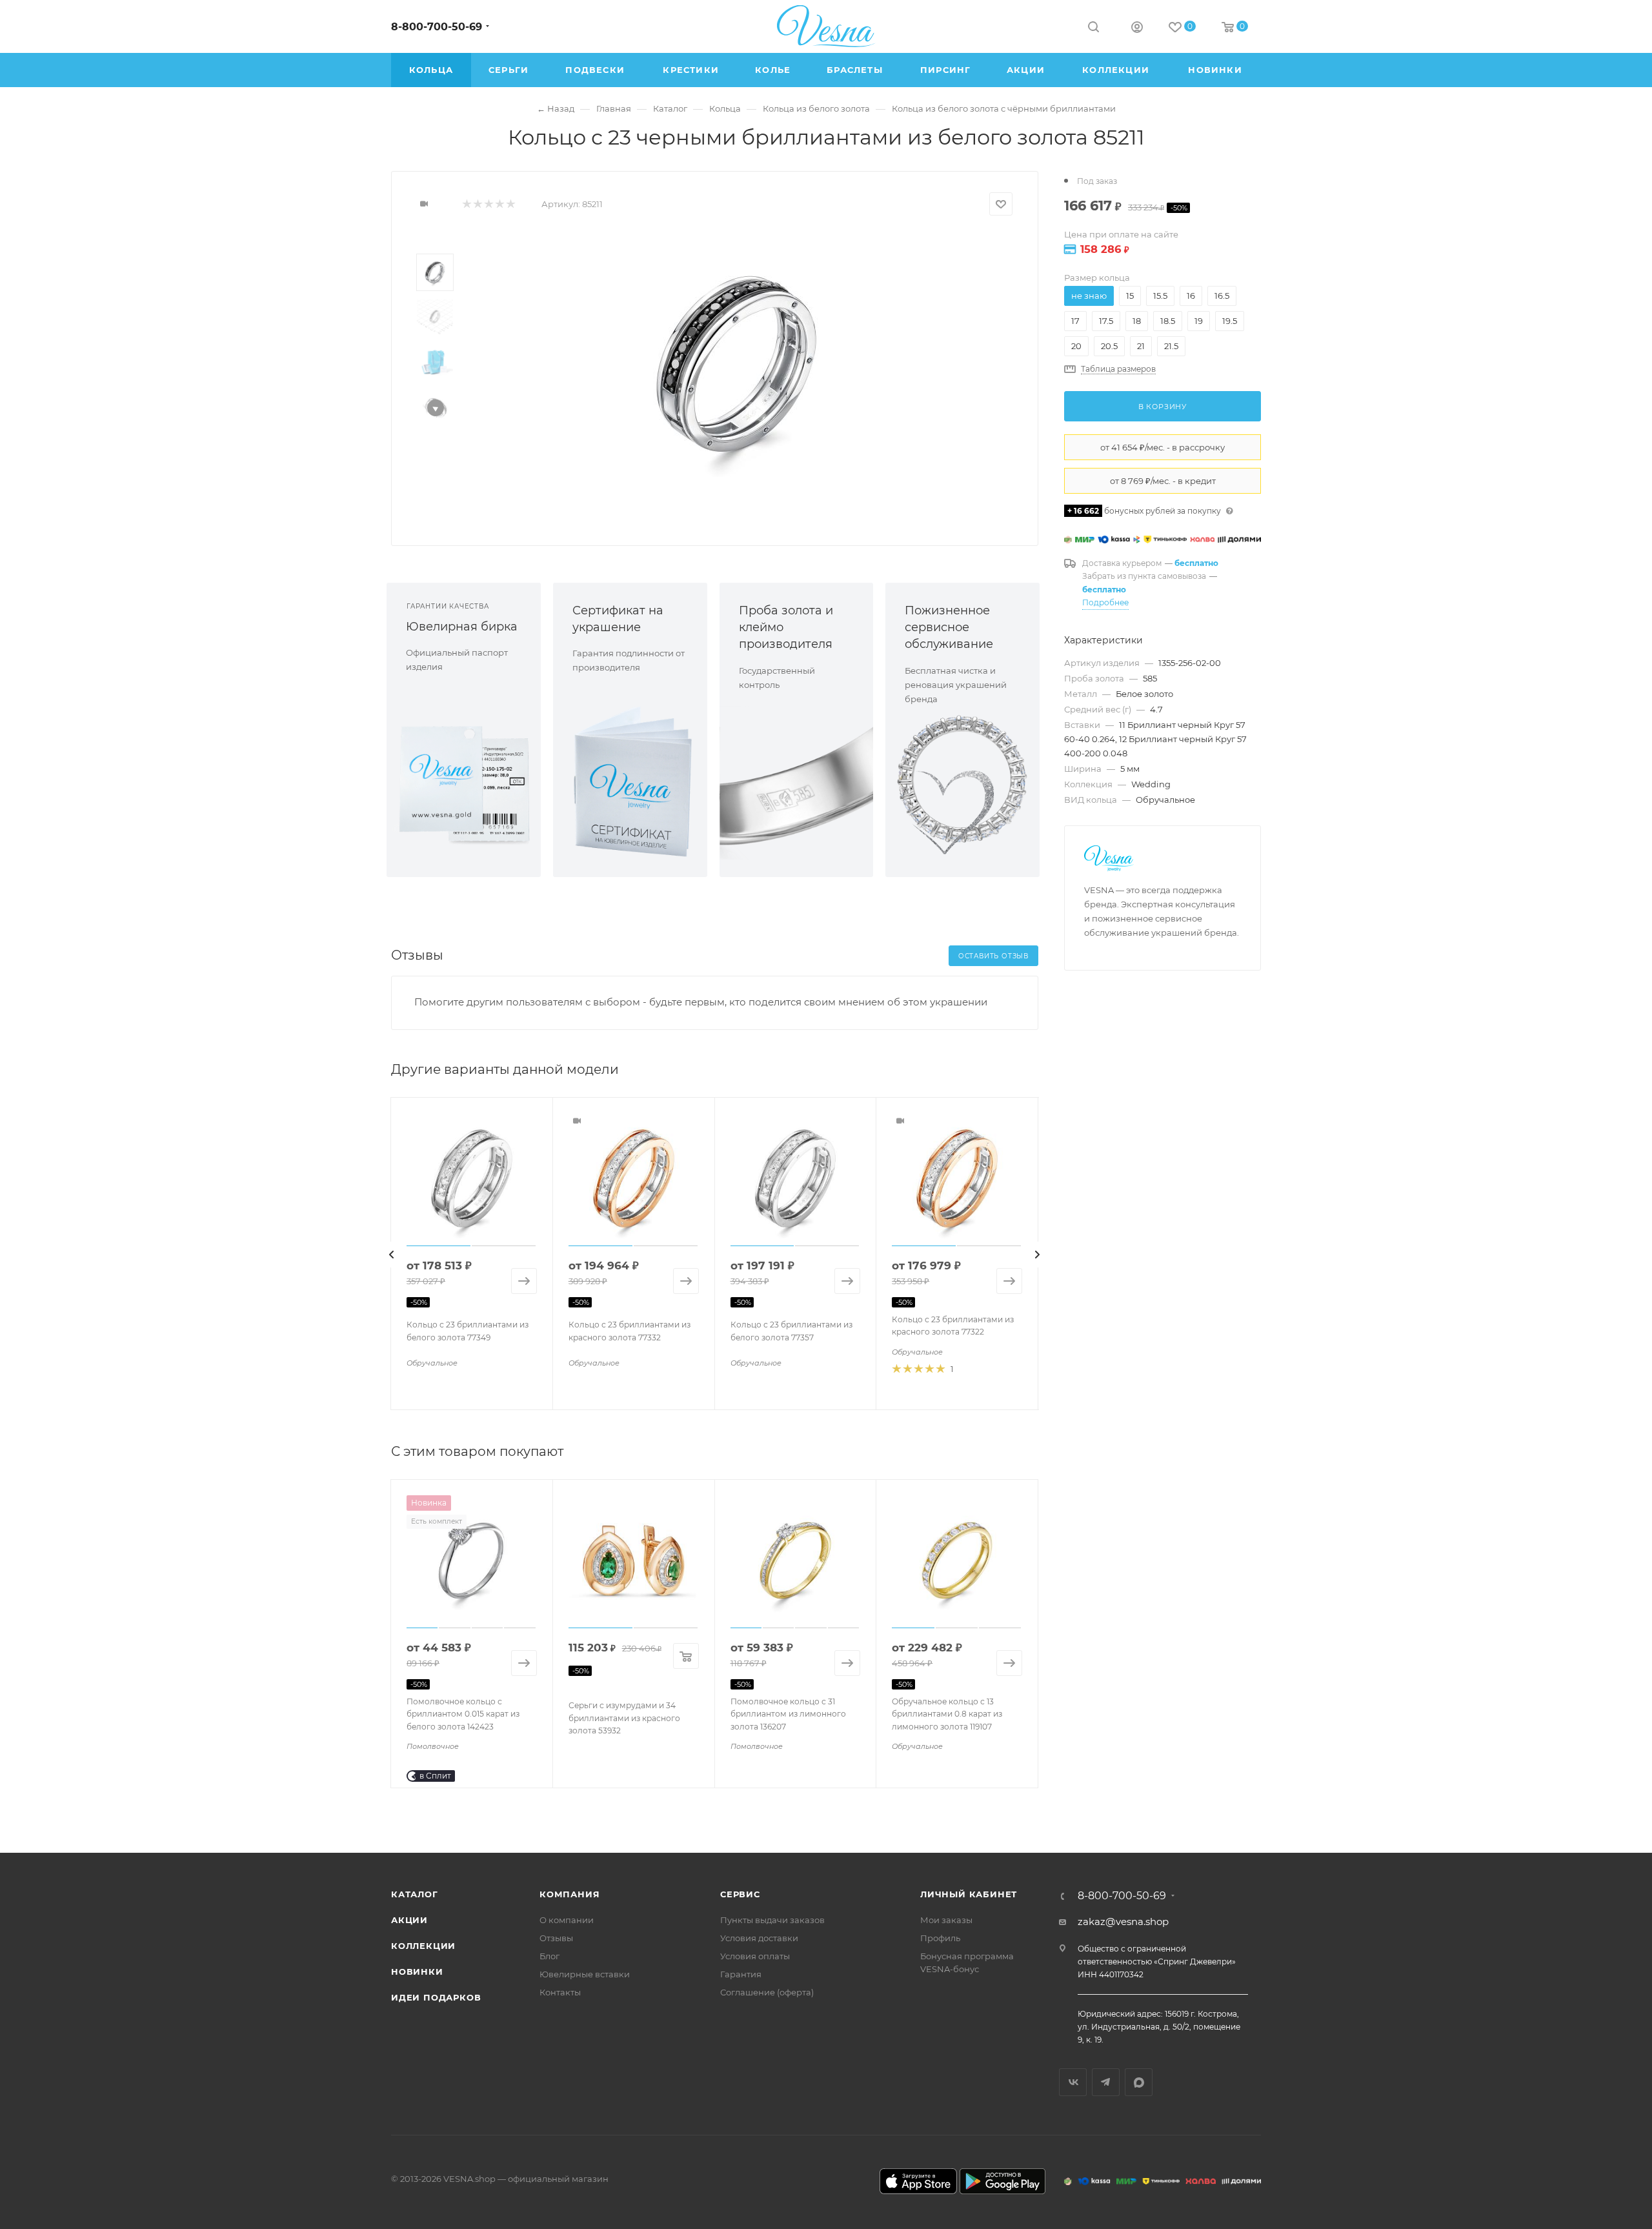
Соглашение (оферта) (767, 1992)
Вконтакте (1073, 2082)
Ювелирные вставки (585, 1974)
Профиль (940, 1938)
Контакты (560, 1992)
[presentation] (392, 1255)
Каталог (415, 1894)
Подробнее (1105, 602)
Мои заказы (946, 1920)
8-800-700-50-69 (437, 27)
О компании (567, 1920)
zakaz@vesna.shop (1123, 1921)
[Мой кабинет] (1137, 29)
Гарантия (741, 1974)
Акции (409, 1920)
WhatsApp (1139, 2082)
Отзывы (556, 1938)
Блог (549, 1956)
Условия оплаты (755, 1956)
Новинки (417, 1972)
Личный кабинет (969, 1894)
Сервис (740, 1894)
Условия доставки (759, 1938)
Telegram (1106, 2082)
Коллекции (423, 1946)
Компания (569, 1894)
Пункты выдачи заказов (772, 1920)
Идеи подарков (436, 1997)
